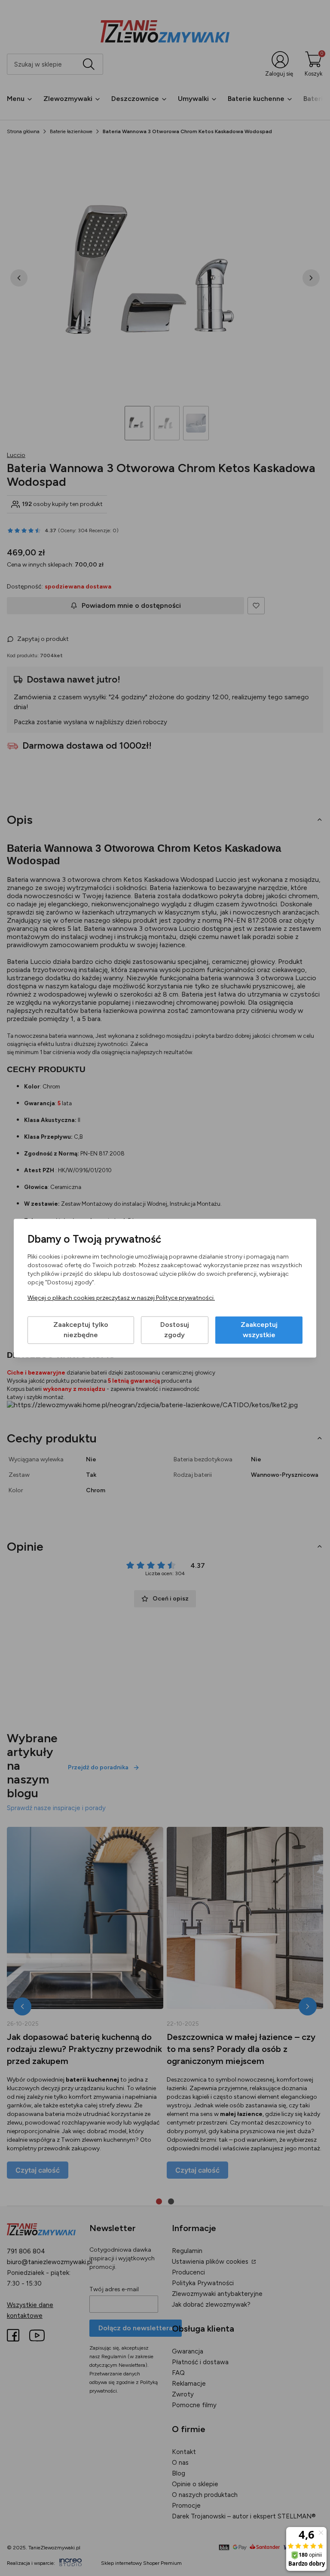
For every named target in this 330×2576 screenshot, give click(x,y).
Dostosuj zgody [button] (175, 1330)
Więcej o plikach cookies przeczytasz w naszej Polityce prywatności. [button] (121, 1298)
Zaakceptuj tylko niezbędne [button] (81, 1330)
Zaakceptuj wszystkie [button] (259, 1330)
